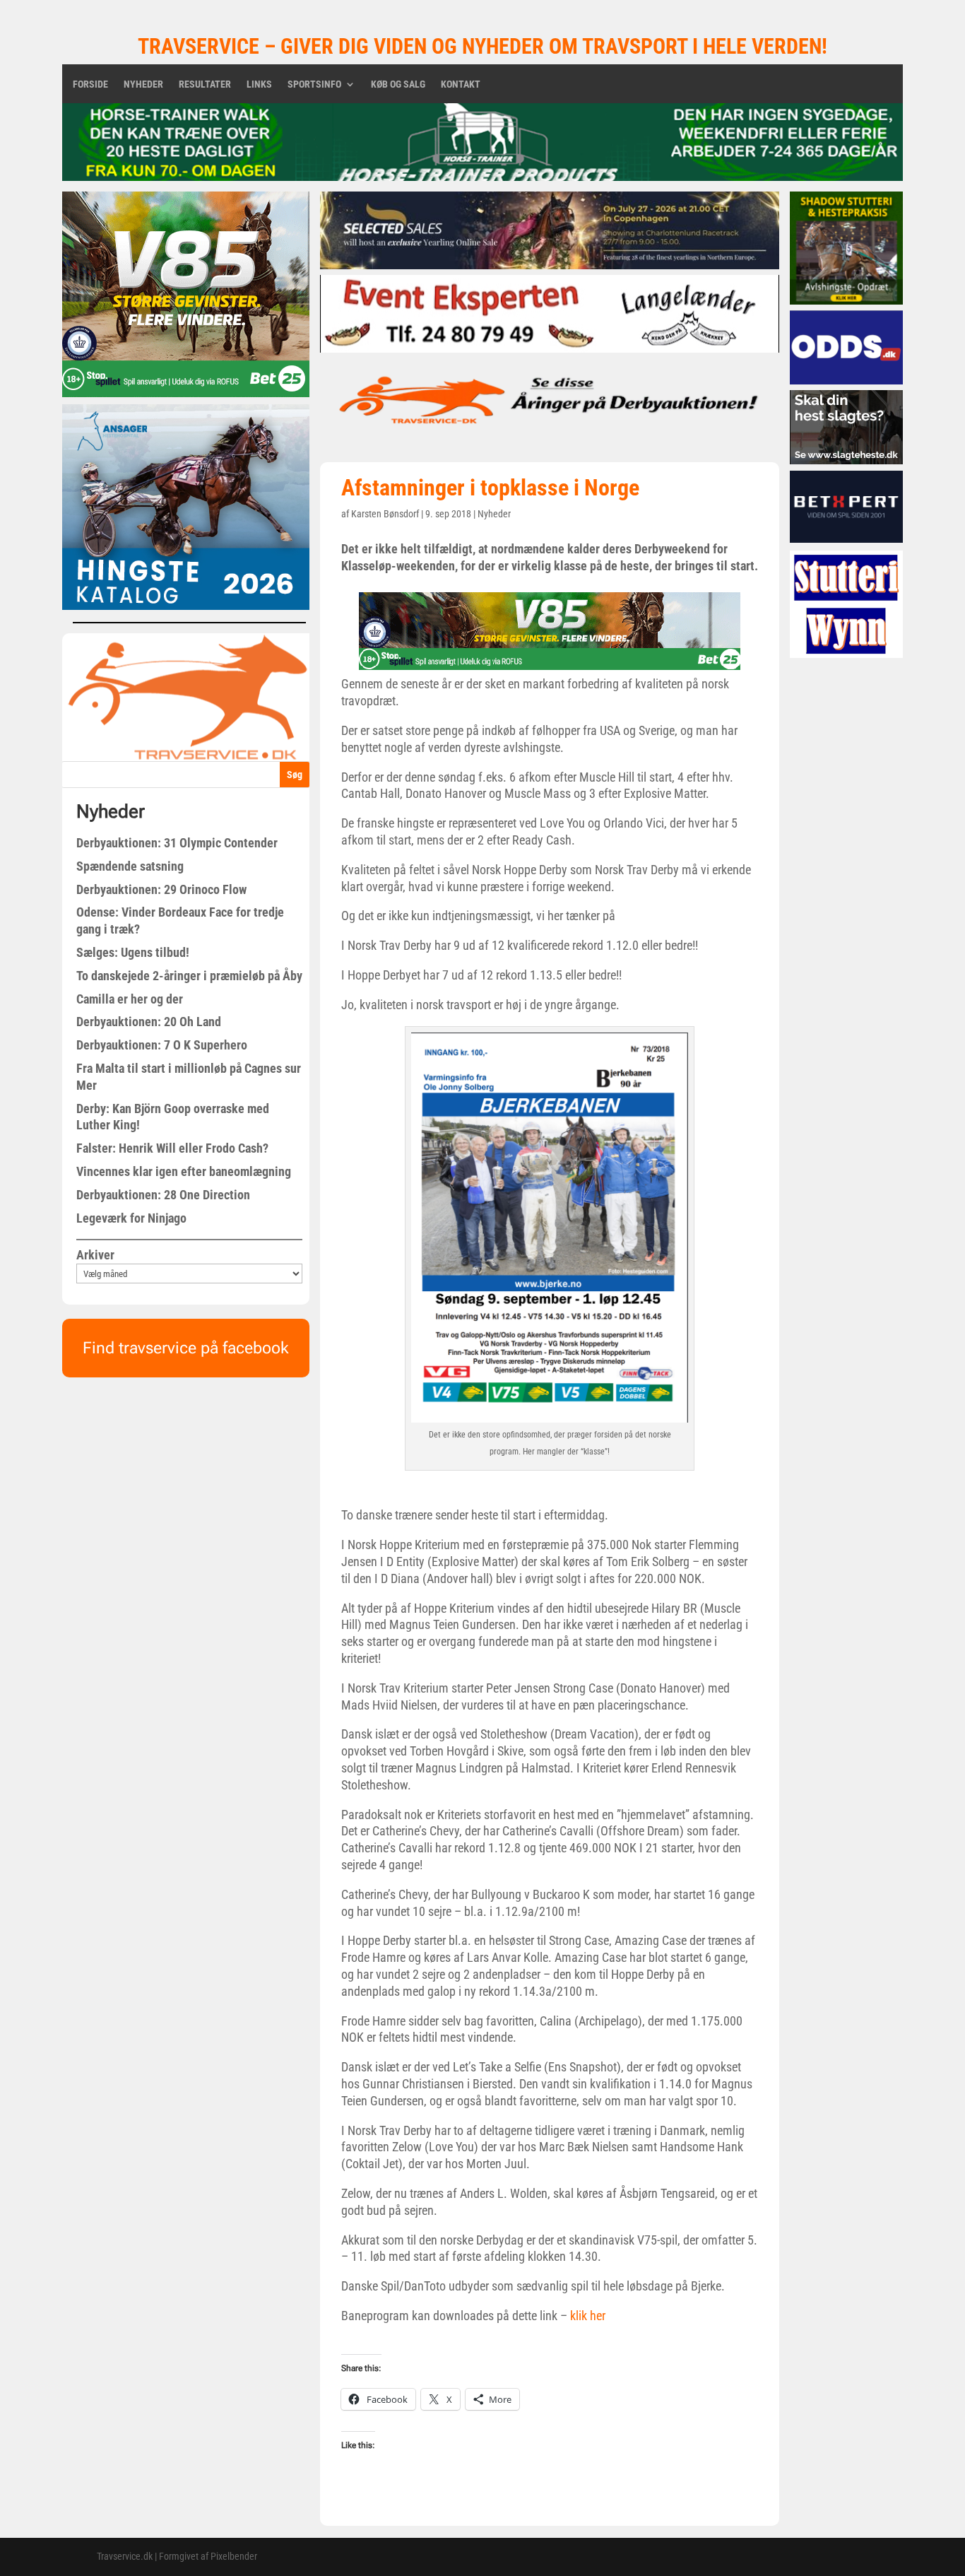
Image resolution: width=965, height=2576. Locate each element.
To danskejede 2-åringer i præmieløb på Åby (189, 976)
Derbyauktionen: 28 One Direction (163, 1195)
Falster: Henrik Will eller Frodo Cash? (172, 1148)
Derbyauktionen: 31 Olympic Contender (177, 843)
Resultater (205, 84)
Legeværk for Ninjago (131, 1218)
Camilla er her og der (130, 999)
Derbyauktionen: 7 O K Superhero (162, 1045)
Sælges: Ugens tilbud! (133, 952)
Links (259, 84)
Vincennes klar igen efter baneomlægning (184, 1171)
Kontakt (461, 84)
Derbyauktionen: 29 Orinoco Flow (161, 889)
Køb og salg (398, 84)
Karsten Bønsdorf (385, 514)
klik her (588, 2316)
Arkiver (95, 1255)
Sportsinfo (314, 84)
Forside (90, 84)
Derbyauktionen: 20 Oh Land (149, 1022)
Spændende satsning (130, 866)
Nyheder (143, 84)
